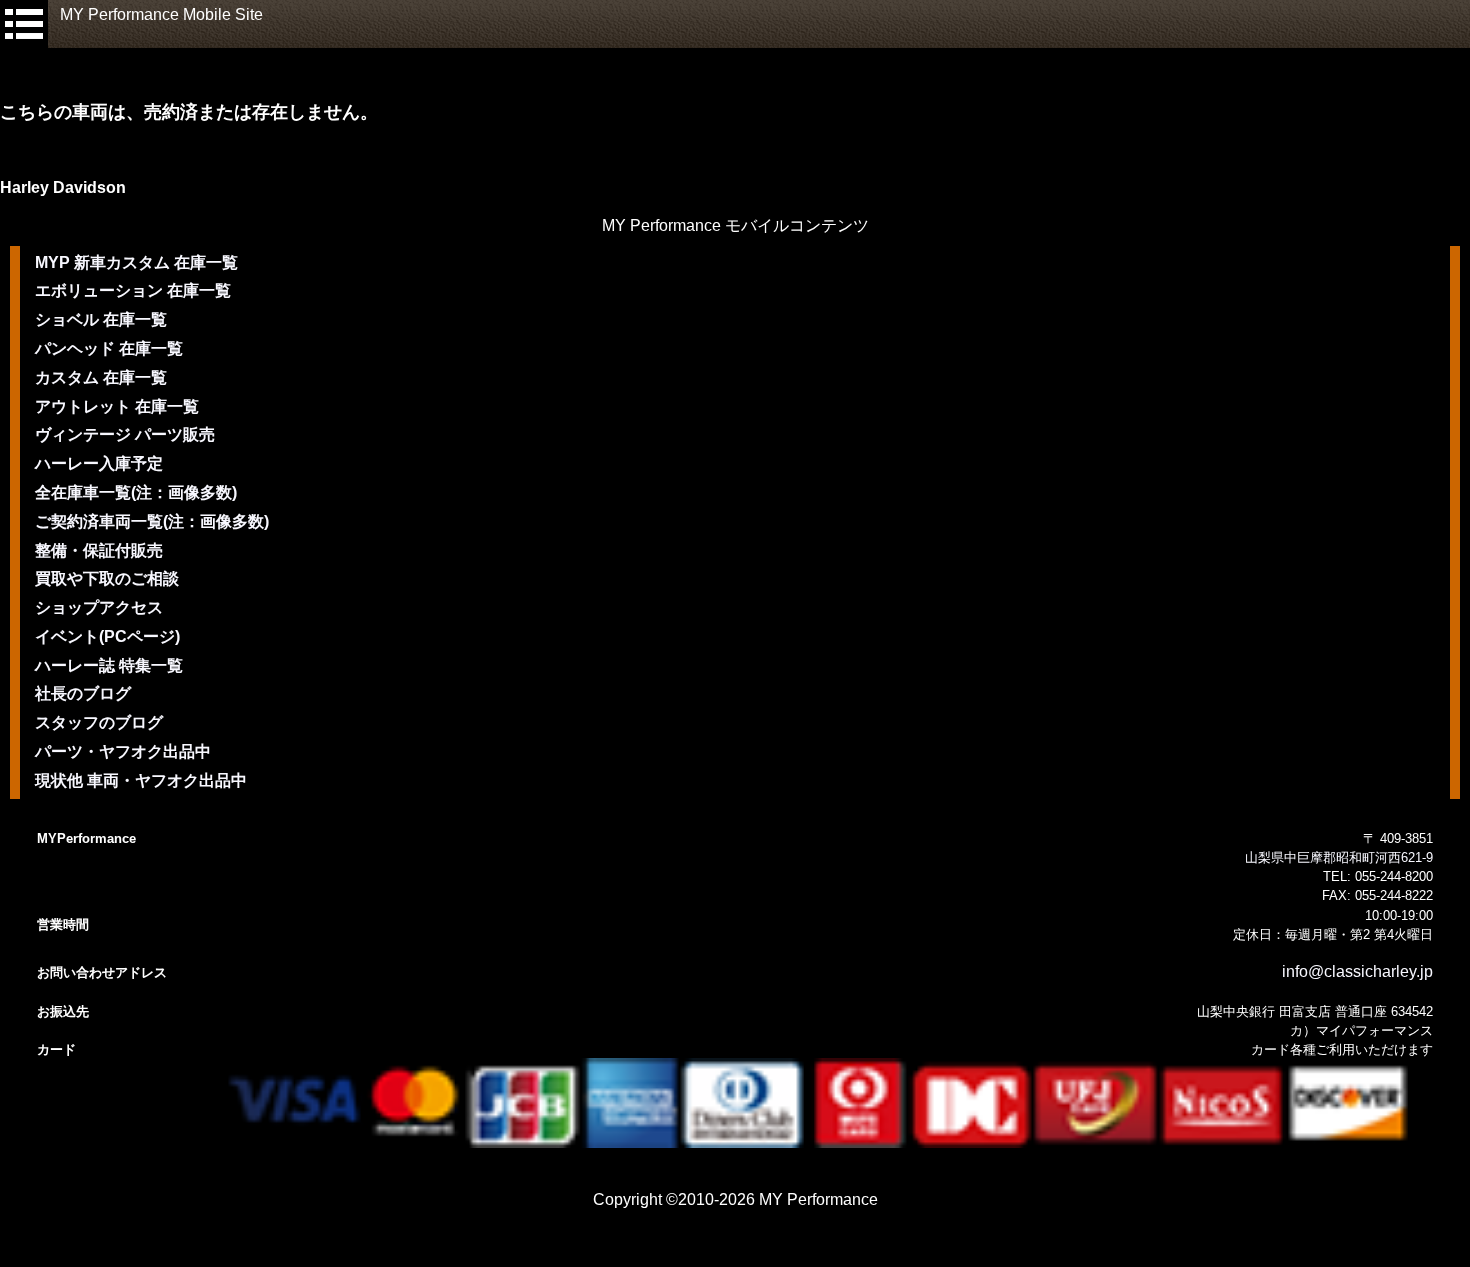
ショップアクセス (99, 607)
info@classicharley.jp (1357, 971)
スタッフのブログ (99, 722)
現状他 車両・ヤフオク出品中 (141, 780)
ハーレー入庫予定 (99, 463)
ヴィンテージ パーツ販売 (125, 434)
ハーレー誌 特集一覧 (109, 665)
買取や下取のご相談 (107, 578)
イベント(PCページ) (107, 636)
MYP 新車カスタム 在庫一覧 (136, 262)
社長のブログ (83, 693)
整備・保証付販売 (99, 550)
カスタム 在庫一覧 (101, 377)
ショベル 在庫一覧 (101, 319)
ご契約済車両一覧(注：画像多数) (152, 521)
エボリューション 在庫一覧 (133, 290)
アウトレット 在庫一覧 (117, 406)
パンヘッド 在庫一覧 (109, 348)
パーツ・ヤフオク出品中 (123, 751)
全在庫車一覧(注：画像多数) (136, 492)
